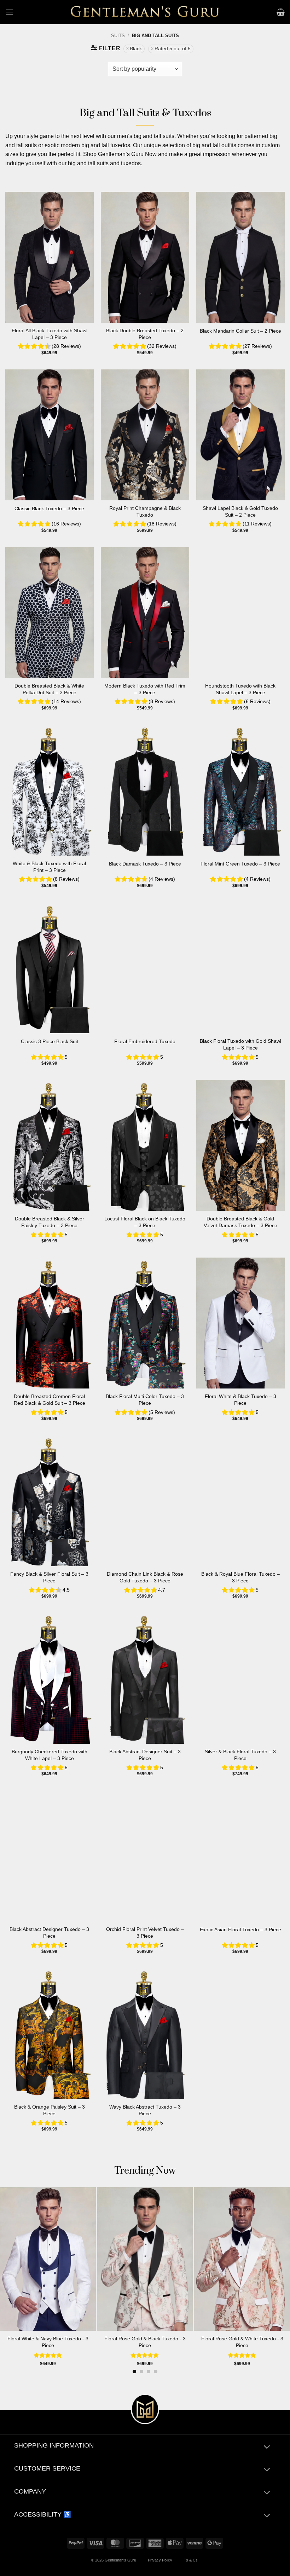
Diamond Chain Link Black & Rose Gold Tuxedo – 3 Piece (145, 1577)
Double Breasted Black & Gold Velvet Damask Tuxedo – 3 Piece (240, 1222)
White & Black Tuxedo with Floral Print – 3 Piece (49, 867)
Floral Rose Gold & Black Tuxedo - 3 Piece (145, 2342)
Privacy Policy (160, 2560)
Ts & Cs (191, 2560)
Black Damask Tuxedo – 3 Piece (145, 864)
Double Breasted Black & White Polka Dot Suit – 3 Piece (49, 689)
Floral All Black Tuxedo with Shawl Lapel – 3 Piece (50, 334)
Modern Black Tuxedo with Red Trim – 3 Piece (145, 689)
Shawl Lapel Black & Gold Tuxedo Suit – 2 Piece (240, 511)
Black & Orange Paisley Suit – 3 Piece (50, 2110)
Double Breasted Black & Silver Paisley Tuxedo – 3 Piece (50, 1222)
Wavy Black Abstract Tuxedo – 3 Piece (145, 2110)
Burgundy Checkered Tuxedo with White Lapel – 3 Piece (50, 1755)
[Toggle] (267, 2447)
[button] (10, 12)
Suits (118, 36)
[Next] (276, 2266)
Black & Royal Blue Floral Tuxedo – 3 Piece (240, 1577)
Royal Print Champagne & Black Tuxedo (145, 511)
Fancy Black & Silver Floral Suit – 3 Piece (49, 1577)
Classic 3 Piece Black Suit (50, 1041)
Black (136, 49)
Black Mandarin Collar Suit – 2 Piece (240, 331)
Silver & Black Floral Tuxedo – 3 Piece (240, 1755)
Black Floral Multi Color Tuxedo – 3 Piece (145, 1400)
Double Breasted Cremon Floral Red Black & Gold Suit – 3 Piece (50, 1400)
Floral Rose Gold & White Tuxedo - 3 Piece (242, 2342)
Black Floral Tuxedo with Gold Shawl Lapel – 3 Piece (240, 1044)
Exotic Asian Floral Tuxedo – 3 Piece (240, 1930)
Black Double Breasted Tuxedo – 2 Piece (145, 334)
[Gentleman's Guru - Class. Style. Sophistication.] (145, 12)
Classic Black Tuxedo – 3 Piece (49, 508)
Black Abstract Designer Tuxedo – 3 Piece (49, 1933)
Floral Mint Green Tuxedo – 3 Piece (240, 864)
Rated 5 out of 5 (173, 49)
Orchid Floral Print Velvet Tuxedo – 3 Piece (145, 1933)
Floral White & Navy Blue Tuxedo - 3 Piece (48, 2342)
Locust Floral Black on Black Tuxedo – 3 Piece (145, 1222)
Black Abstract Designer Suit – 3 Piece (145, 1755)
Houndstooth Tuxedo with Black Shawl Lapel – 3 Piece (240, 689)
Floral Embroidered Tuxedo (145, 1041)
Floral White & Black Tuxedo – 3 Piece (240, 1400)
